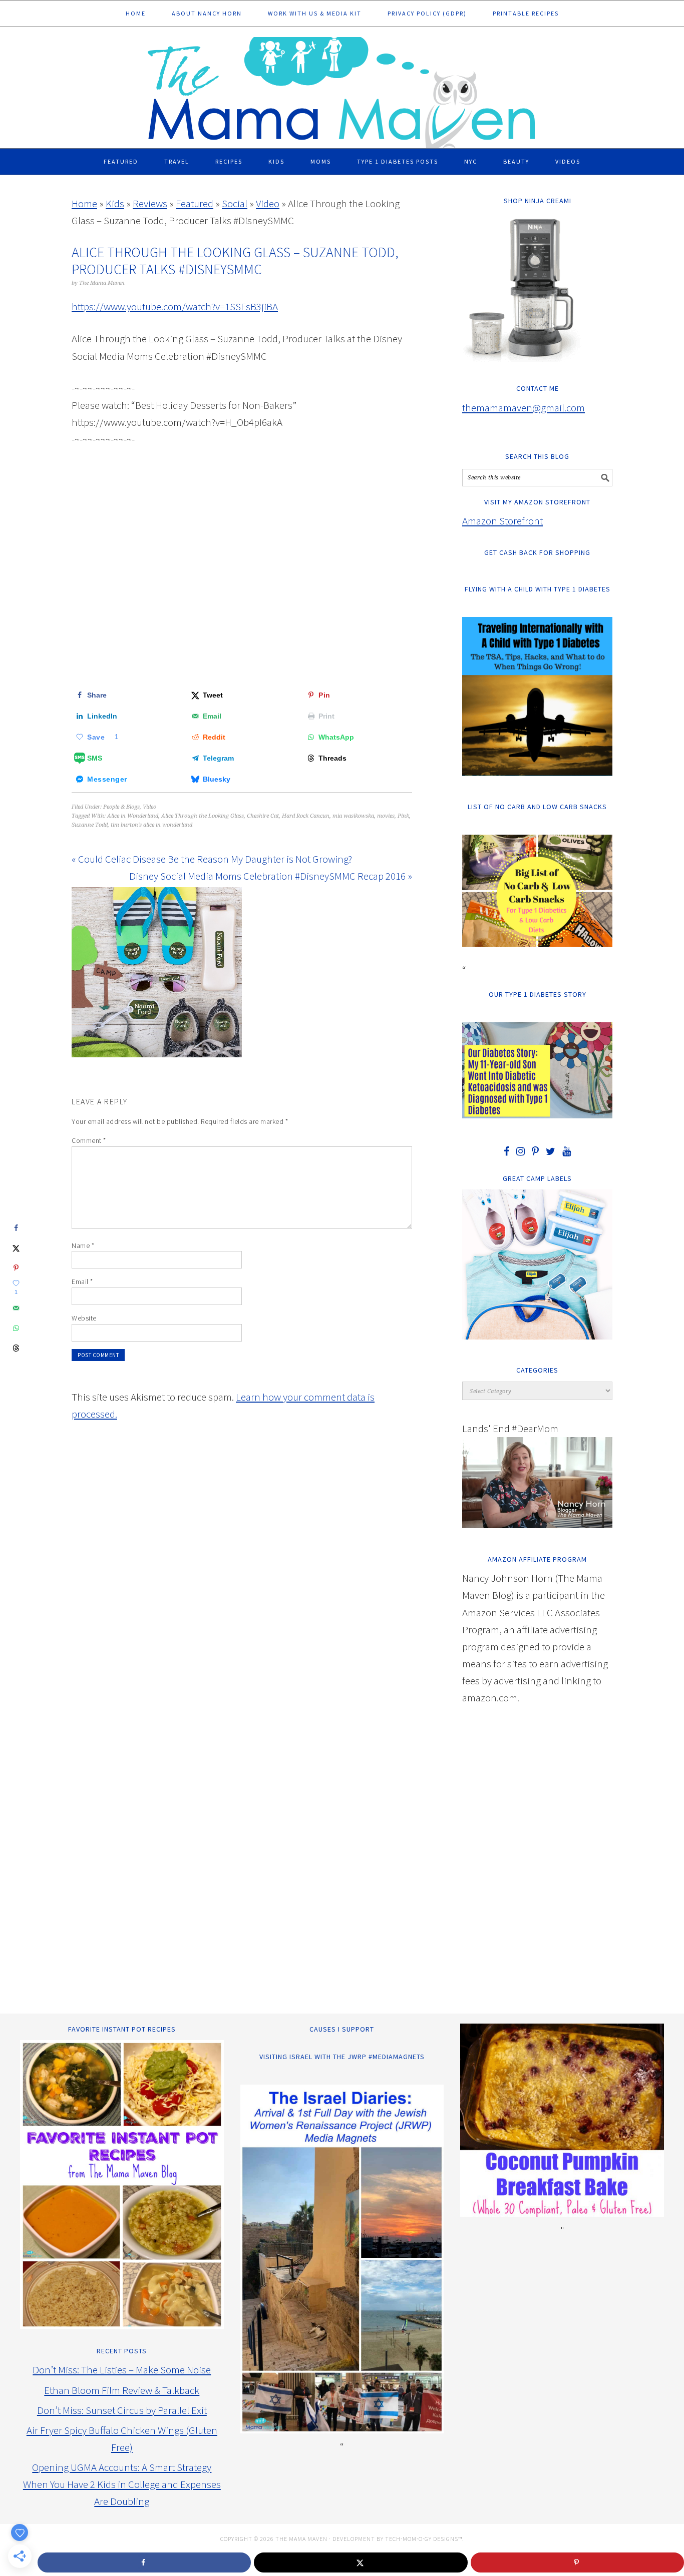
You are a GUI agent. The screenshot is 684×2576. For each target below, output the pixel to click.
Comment (89, 1140)
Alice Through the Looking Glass (203, 816)
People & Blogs (121, 807)
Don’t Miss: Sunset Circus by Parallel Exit (122, 2410)
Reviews (150, 203)
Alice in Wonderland (133, 816)
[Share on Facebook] (16, 1228)
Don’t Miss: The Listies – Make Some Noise (122, 2370)
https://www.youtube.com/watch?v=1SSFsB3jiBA (175, 306)
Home (84, 203)
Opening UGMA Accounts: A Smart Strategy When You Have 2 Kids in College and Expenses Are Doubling (122, 2484)
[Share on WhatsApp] (16, 1328)
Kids (115, 203)
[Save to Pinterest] (16, 1268)
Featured (195, 203)
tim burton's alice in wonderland (151, 825)
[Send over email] (16, 1308)
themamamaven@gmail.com (524, 408)
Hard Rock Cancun (306, 816)
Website (84, 1318)
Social (235, 203)
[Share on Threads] (16, 1348)
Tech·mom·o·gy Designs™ (424, 2539)
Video (268, 203)
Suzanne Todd (90, 825)
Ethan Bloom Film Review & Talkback (122, 2390)
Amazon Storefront (502, 521)
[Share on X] (16, 1248)
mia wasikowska (353, 816)
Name (83, 1245)
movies (386, 816)
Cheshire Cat (263, 816)
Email (82, 1281)
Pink (403, 816)
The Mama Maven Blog (342, 88)
